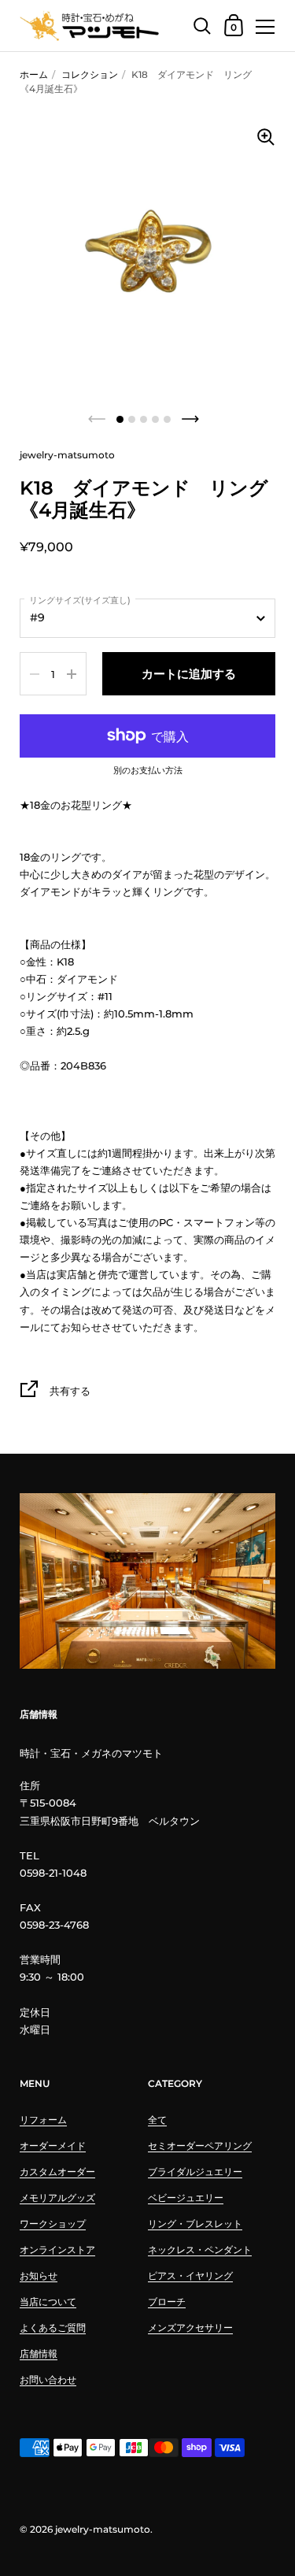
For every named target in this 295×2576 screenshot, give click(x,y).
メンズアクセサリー (190, 2328)
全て (157, 2120)
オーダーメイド (53, 2146)
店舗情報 (39, 2354)
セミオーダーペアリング (200, 2146)
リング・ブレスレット (195, 2224)
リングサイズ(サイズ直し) (80, 600)
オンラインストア (57, 2250)
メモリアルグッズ (57, 2198)
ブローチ (167, 2302)
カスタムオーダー (57, 2172)
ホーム (34, 74)
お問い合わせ (48, 2380)
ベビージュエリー (186, 2198)
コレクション (90, 74)
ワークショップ (53, 2224)
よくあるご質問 (53, 2328)
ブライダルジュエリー (195, 2172)
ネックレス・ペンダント (200, 2250)
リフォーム (43, 2120)
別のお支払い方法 (148, 771)
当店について (48, 2302)
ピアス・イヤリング (190, 2276)
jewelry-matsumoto (103, 2529)
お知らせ (39, 2276)
